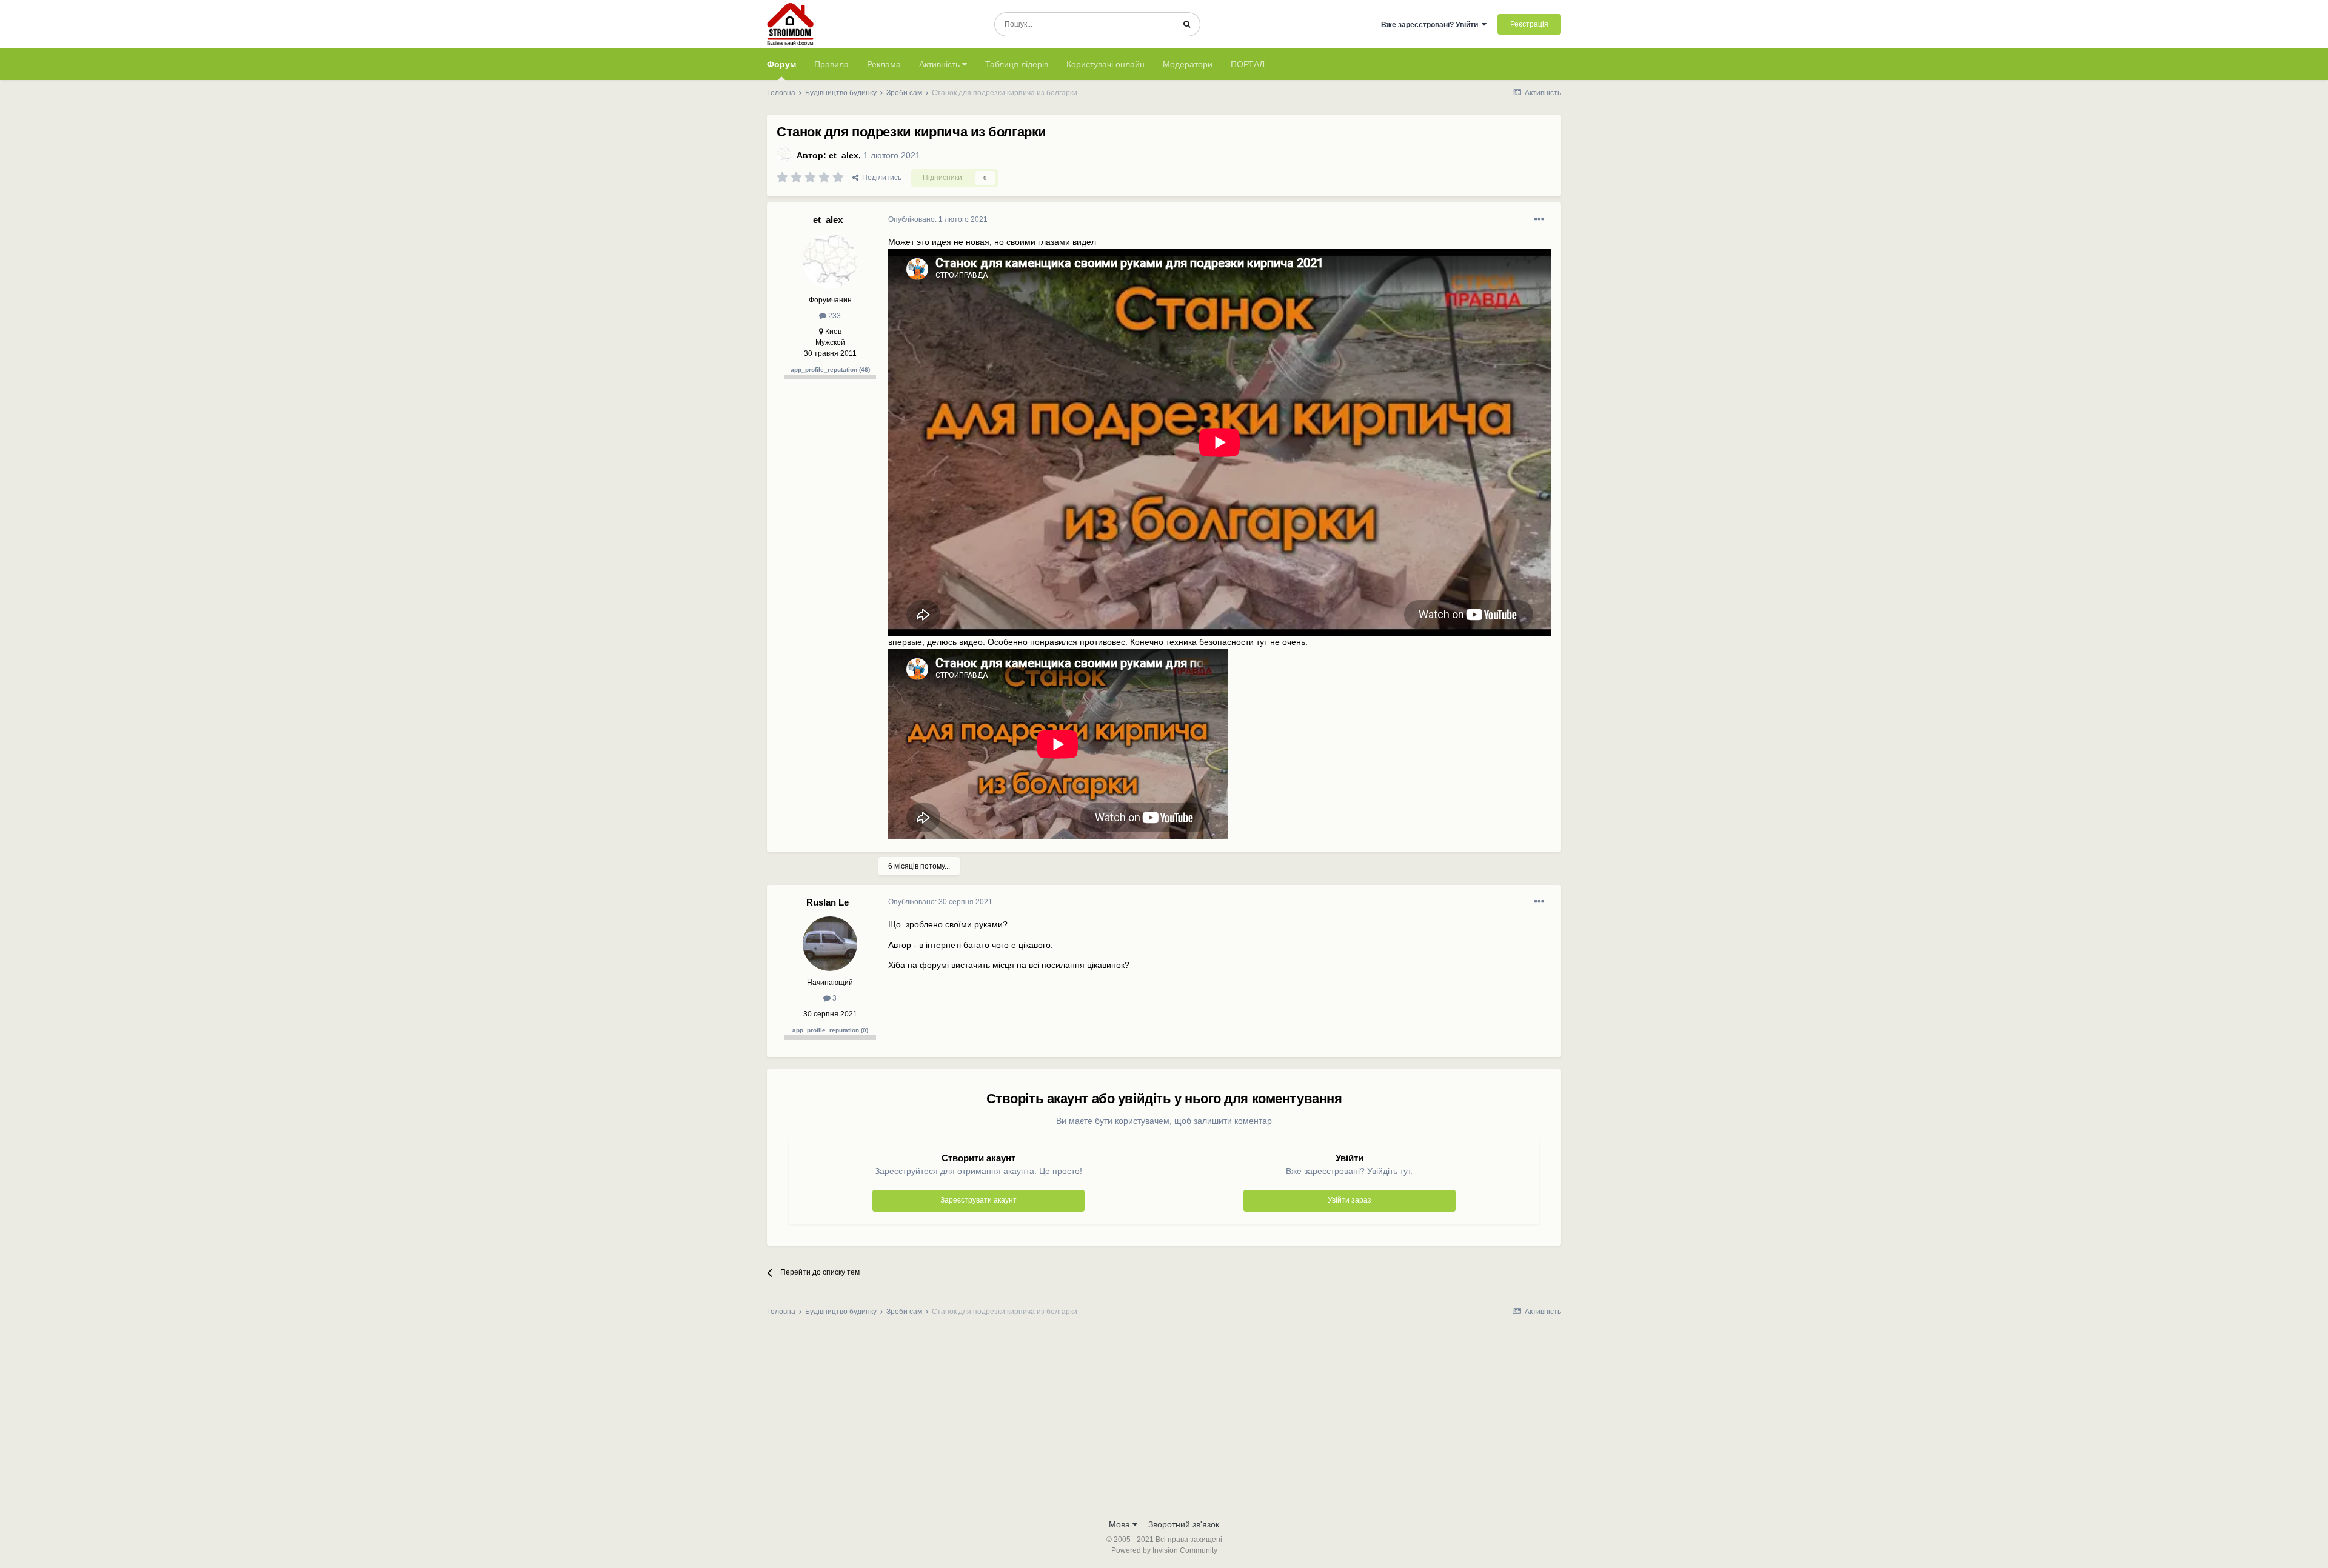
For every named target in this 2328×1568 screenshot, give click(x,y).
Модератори (1188, 64)
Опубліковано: (938, 219)
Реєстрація (1529, 24)
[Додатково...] (1539, 219)
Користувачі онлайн (1105, 64)
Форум (781, 64)
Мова (1121, 1524)
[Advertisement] (1164, 1421)
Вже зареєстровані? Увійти (1431, 25)
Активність (941, 64)
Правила (831, 64)
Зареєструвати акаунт (978, 1200)
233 (834, 316)
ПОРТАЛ (1248, 64)
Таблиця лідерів (1017, 64)
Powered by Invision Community (1164, 1550)
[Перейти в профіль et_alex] (784, 155)
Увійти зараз (1350, 1200)
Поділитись (880, 178)
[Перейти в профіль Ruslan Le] (830, 944)
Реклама (884, 64)
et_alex (844, 155)
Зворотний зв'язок (1184, 1524)
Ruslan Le (828, 902)
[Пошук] (1187, 24)
